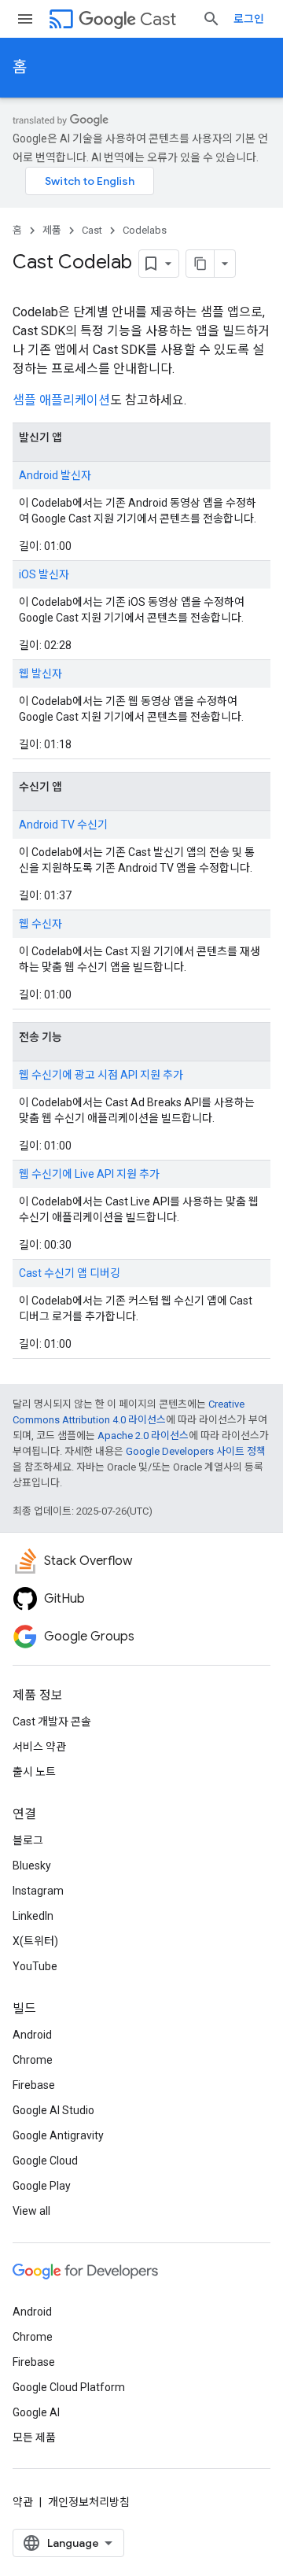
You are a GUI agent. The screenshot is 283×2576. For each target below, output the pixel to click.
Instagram (38, 1891)
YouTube (35, 1966)
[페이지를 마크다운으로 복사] (200, 264)
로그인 (249, 19)
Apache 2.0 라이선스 (143, 1436)
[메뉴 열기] (25, 19)
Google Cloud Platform (69, 2387)
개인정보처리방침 (89, 2502)
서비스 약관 (39, 1747)
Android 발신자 (55, 475)
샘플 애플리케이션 (61, 400)
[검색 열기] (211, 19)
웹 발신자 (40, 674)
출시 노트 (34, 1772)
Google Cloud (45, 2161)
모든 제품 (34, 2438)
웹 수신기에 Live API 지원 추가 (89, 1174)
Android (32, 2035)
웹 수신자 (40, 924)
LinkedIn (33, 1916)
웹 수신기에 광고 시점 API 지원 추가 (101, 1075)
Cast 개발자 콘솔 (52, 1722)
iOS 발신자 (44, 574)
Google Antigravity (58, 2135)
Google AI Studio (53, 2110)
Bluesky (32, 1866)
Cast (158, 19)
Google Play (42, 2186)
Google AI (36, 2412)
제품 (52, 230)
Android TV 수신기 (63, 825)
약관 (23, 2502)
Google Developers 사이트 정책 (196, 1451)
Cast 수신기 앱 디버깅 (70, 1273)
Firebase (34, 2085)
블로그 (28, 1840)
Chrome (33, 2060)
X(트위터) (35, 1941)
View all (31, 2211)
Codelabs (145, 230)
